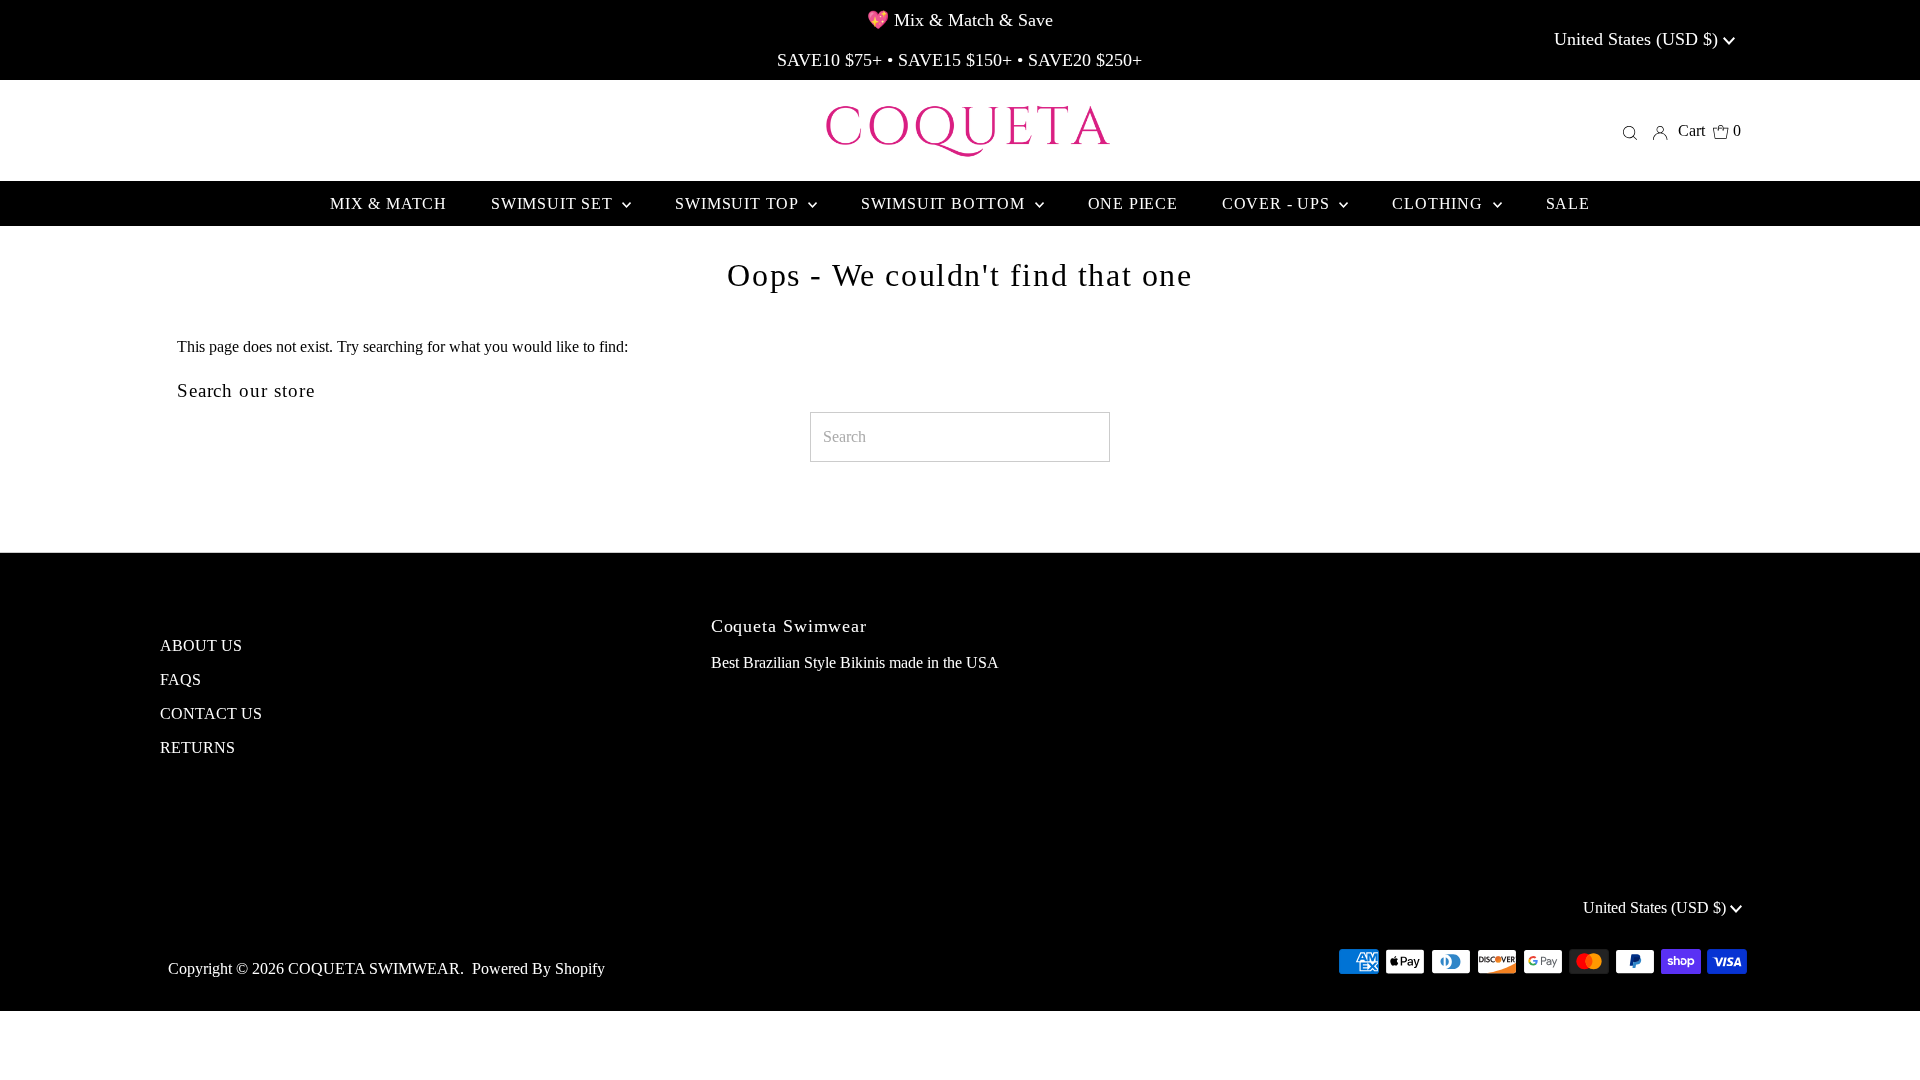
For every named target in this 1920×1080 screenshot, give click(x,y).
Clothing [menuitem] (1439, 203)
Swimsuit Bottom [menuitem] (945, 203)
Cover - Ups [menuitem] (1278, 203)
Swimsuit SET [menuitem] (554, 203)
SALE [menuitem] (1568, 203)
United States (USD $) (1638, 39)
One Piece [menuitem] (1133, 203)
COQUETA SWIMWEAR (374, 968)
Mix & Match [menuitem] (388, 203)
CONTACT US (211, 713)
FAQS (180, 679)
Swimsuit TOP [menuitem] (738, 203)
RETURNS (197, 747)
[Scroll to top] (1880, 1040)
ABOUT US (201, 645)
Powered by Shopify (538, 968)
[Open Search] (1630, 131)
